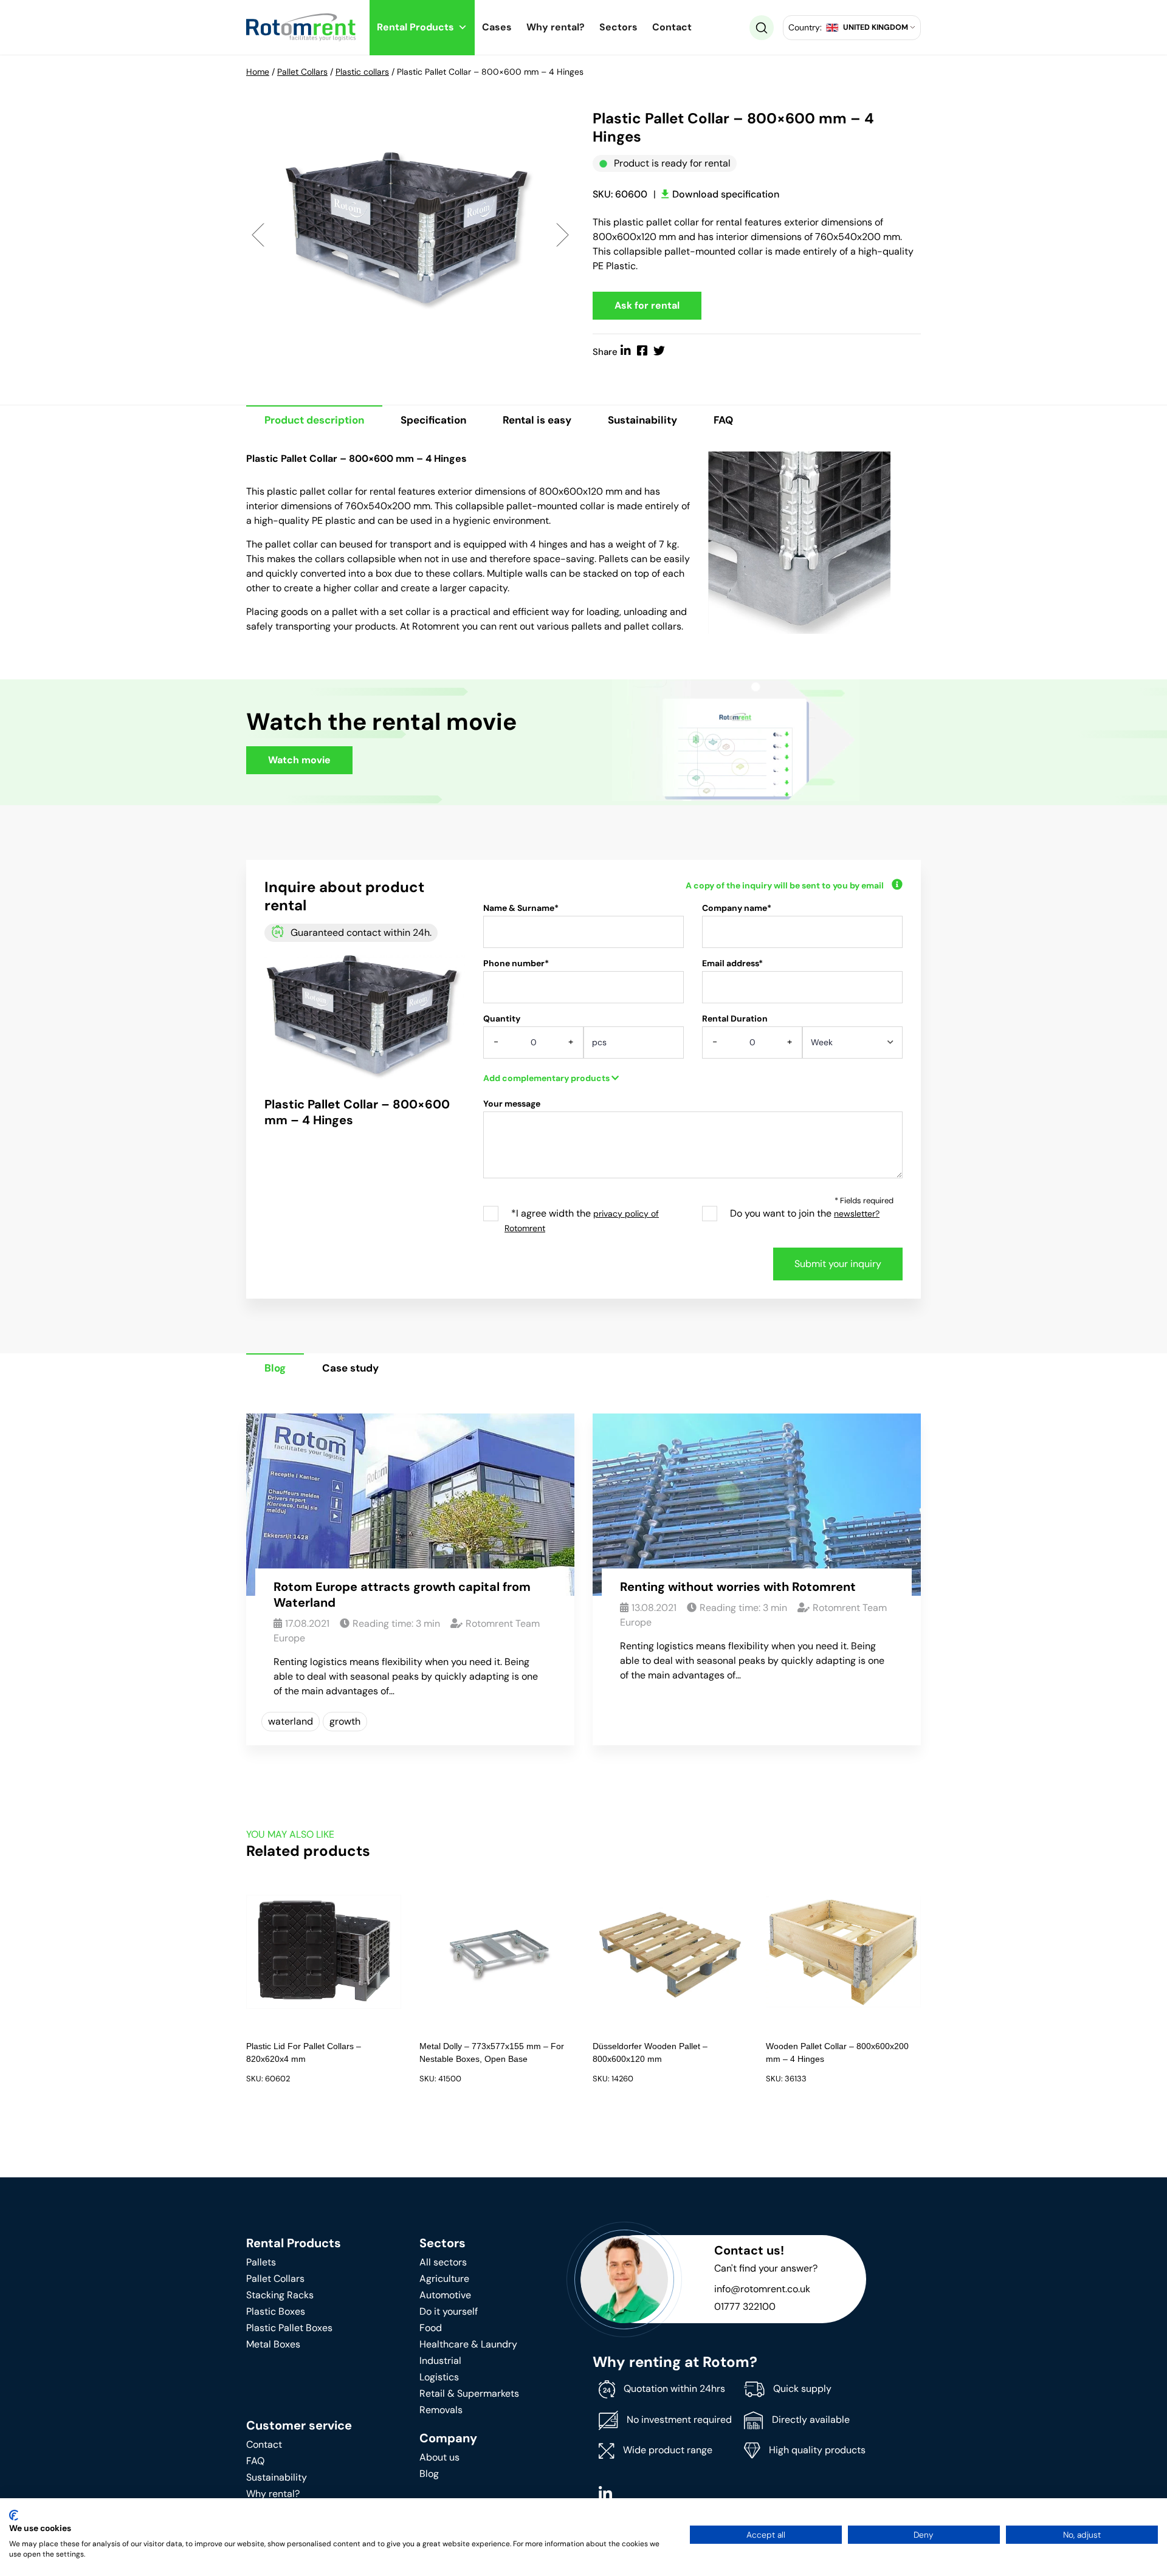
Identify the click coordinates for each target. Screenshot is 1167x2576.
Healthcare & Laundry (468, 2344)
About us (439, 2457)
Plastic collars (362, 72)
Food (431, 2328)
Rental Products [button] (415, 27)
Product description (314, 420)
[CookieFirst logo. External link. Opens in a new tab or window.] (14, 2515)
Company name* (737, 908)
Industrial (440, 2361)
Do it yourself (449, 2311)
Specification (433, 420)
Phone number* (516, 963)
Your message (512, 1104)
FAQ (723, 420)
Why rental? (556, 27)
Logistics (439, 2377)
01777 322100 (745, 2306)
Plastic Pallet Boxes (289, 2328)
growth (345, 1721)
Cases (497, 27)
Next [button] (563, 234)
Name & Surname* (521, 908)
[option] (410, 234)
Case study (350, 1368)
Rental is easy (537, 420)
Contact (672, 27)
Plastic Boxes (276, 2311)
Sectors (618, 27)
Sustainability (642, 420)
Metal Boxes (273, 2344)
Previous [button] (258, 234)
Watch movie (299, 760)
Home (258, 72)
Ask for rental (647, 305)
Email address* (732, 963)
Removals (441, 2410)
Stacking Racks (280, 2295)
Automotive (445, 2295)
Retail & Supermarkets (469, 2393)
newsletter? (857, 1214)
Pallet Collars (302, 72)
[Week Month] (852, 1046)
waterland (291, 1721)
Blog (275, 1368)
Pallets (261, 2262)
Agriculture (444, 2279)
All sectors (443, 2262)
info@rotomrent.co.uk (762, 2289)
